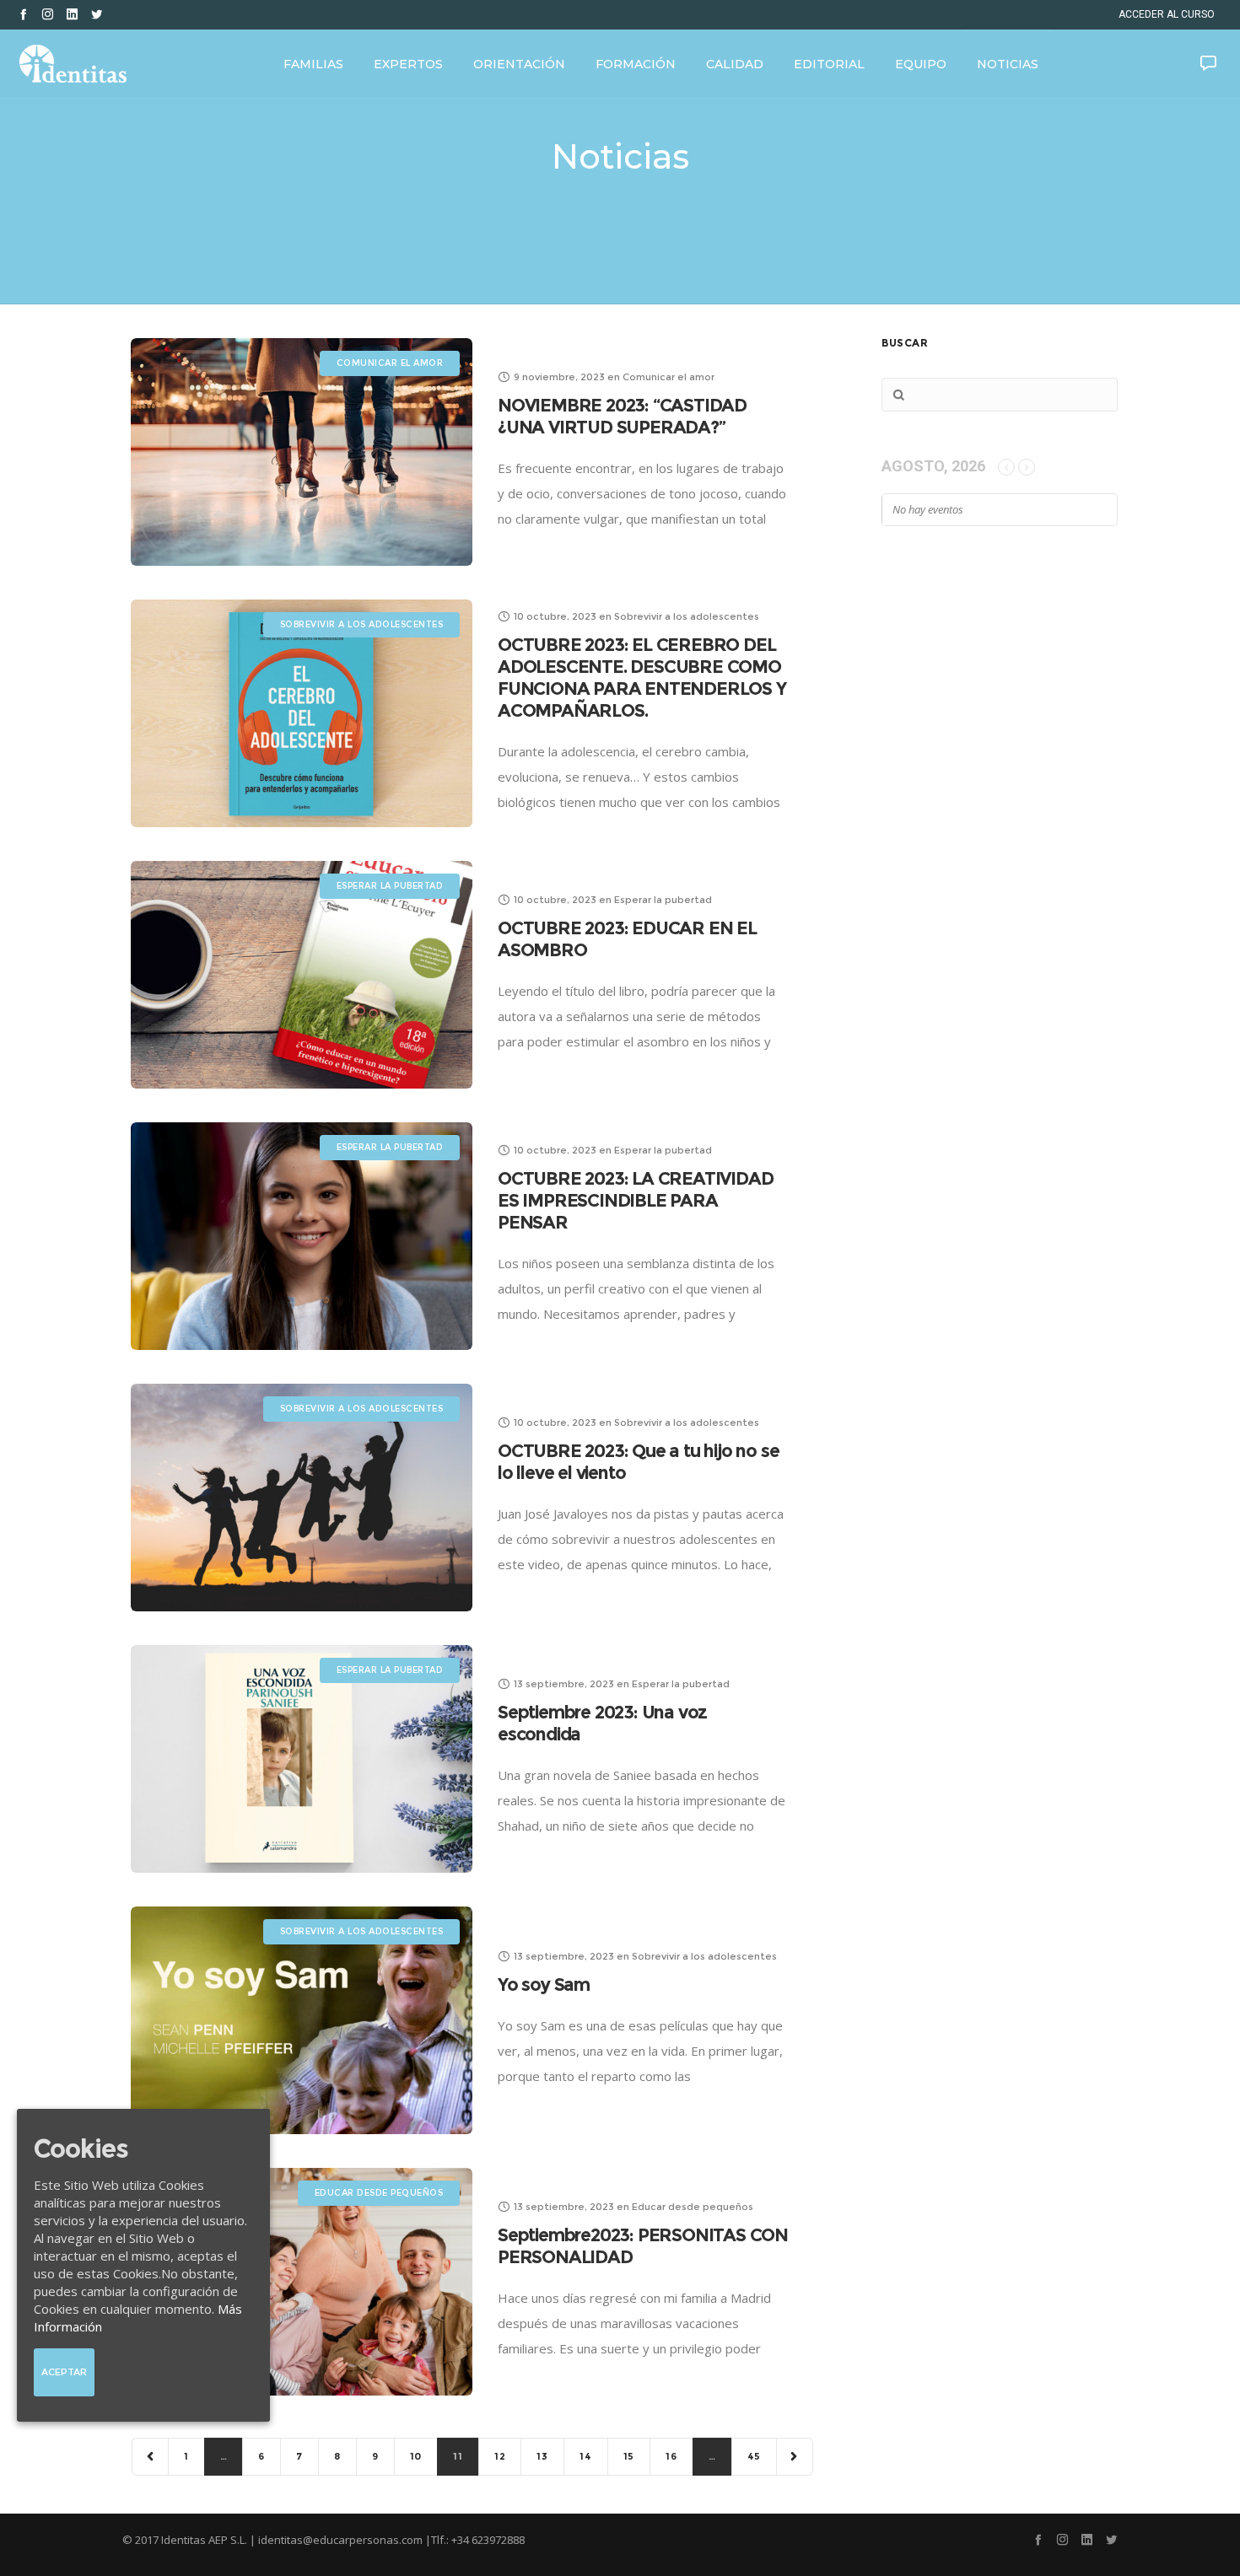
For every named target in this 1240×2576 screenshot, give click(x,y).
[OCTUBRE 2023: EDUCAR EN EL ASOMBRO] (302, 975)
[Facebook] (23, 14)
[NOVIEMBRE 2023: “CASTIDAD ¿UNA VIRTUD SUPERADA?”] (302, 452)
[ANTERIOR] (151, 2457)
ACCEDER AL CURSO (1167, 14)
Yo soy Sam (544, 1984)
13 (542, 2456)
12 (500, 2456)
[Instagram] (48, 14)
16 (671, 2456)
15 (629, 2456)
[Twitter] (97, 14)
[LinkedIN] (72, 14)
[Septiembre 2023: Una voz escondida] (302, 1759)
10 (416, 2456)
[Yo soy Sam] (302, 2020)
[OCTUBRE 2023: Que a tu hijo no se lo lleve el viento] (302, 1498)
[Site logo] (73, 63)
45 (755, 2456)
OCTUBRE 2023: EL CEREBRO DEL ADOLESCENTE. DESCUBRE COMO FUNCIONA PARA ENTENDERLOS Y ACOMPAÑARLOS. (642, 678)
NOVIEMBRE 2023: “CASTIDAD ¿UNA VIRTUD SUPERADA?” (622, 416)
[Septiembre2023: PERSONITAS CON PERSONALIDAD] (302, 2282)
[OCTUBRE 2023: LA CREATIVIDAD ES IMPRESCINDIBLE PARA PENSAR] (302, 1236)
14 (586, 2456)
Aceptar (64, 2372)
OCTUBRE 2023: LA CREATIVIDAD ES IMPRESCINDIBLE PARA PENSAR (635, 1200)
